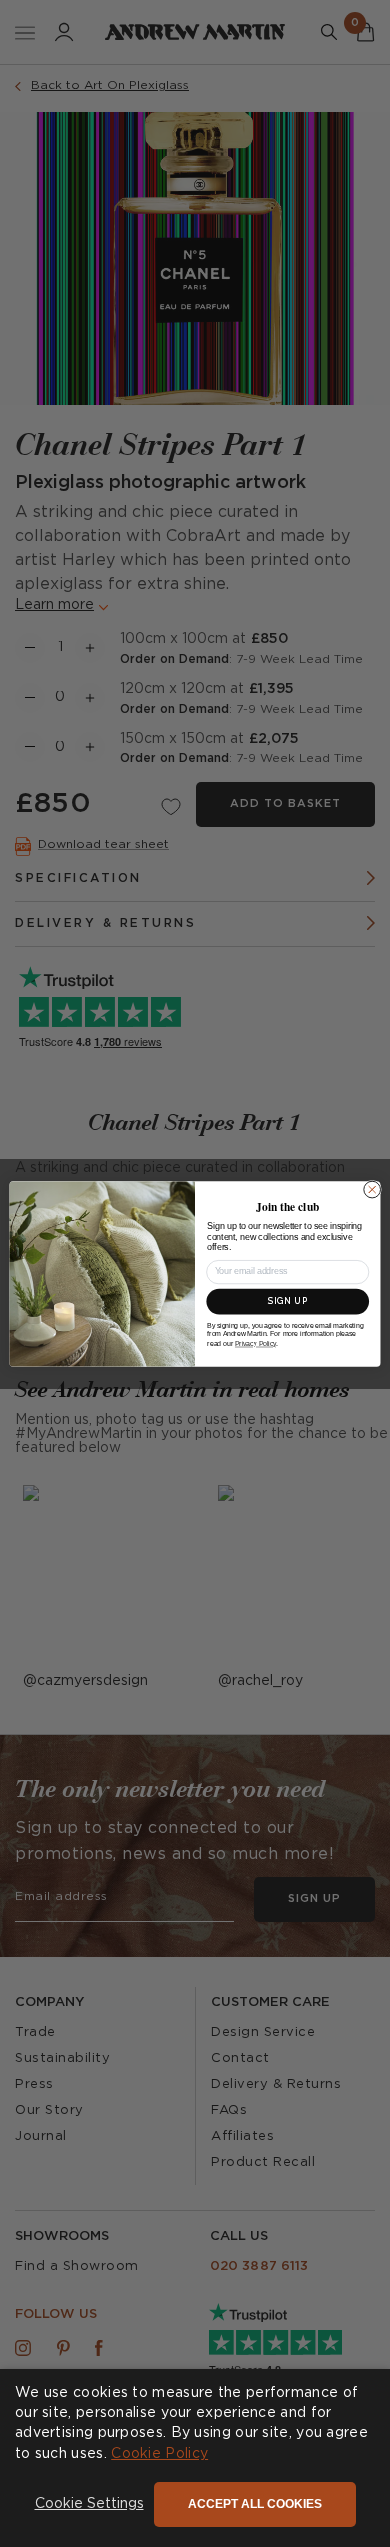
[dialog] (195, 2458)
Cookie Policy (159, 2454)
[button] (89, 2505)
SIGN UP (288, 1301)
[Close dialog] (372, 1189)
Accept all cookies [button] (255, 2504)
